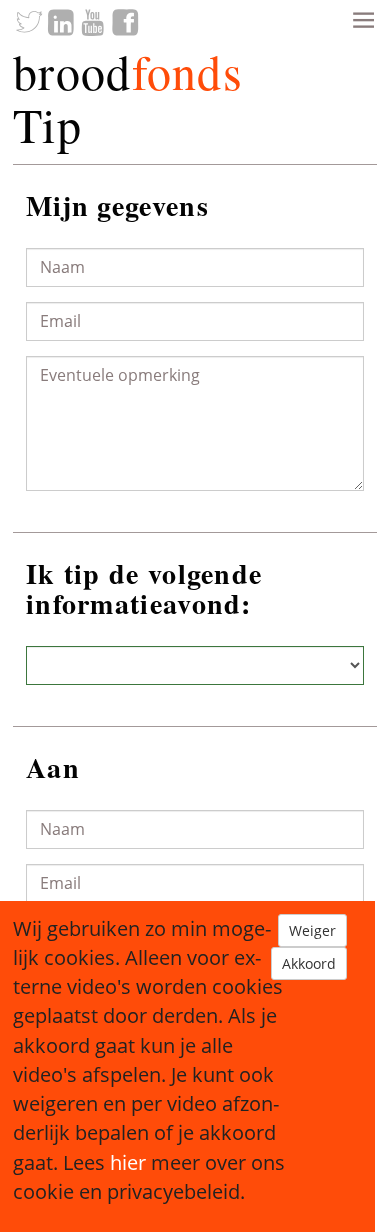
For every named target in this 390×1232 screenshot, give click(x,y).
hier (128, 1162)
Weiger (312, 930)
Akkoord (309, 963)
